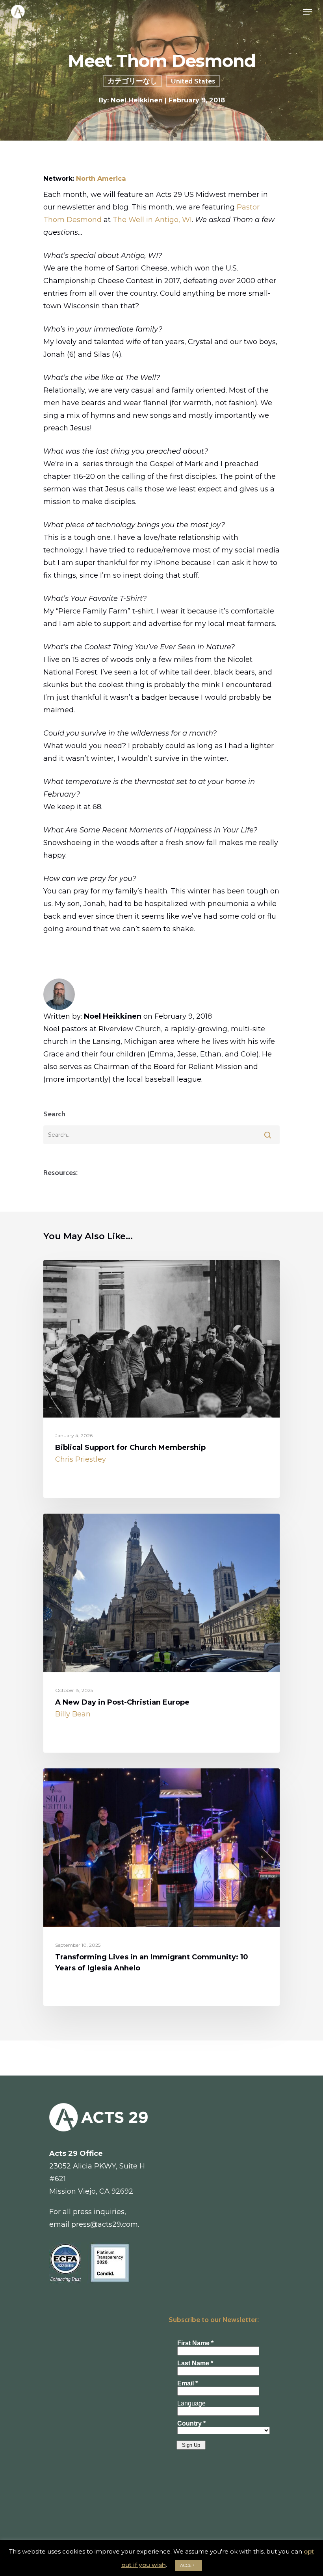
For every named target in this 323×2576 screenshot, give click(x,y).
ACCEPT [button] (189, 2565)
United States (193, 81)
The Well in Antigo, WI (152, 220)
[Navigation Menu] (308, 12)
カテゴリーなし (132, 81)
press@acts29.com (105, 2224)
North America (101, 178)
